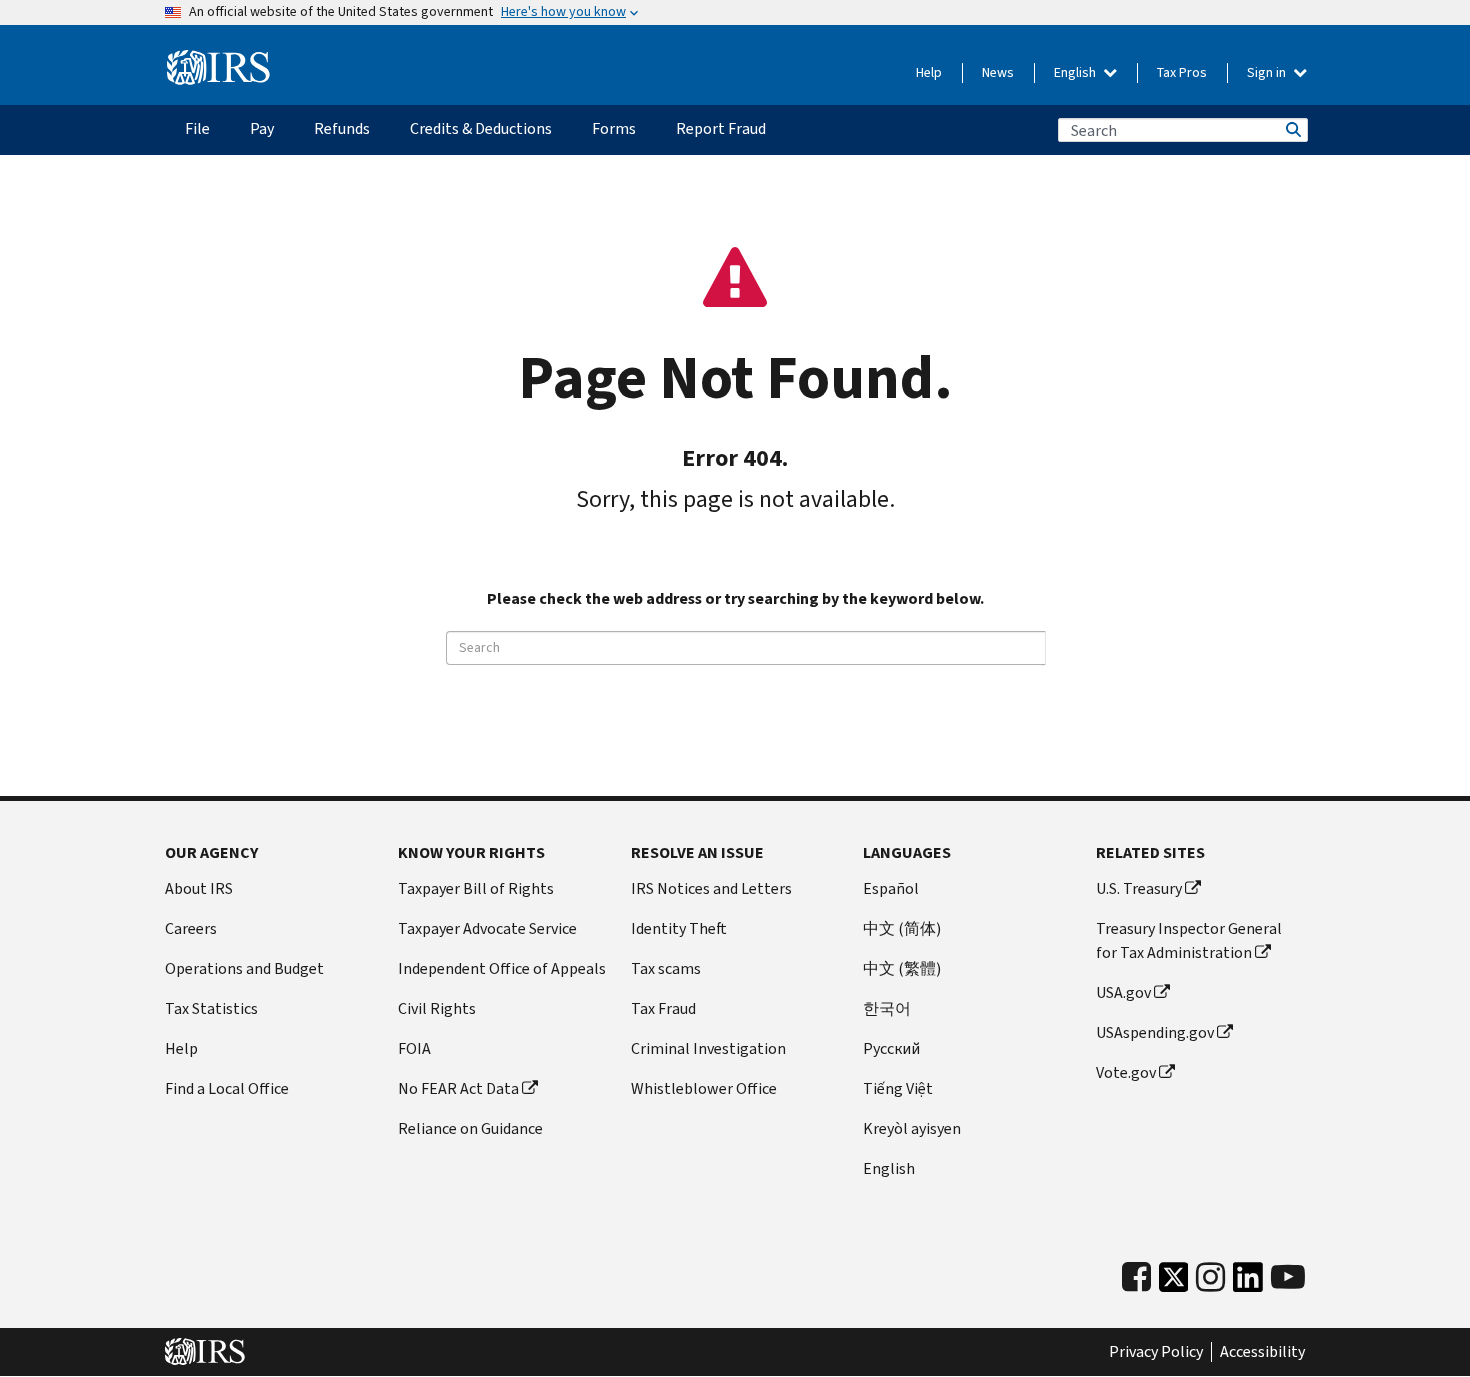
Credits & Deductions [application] (481, 128)
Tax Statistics (211, 1008)
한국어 (887, 1008)
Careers (191, 928)
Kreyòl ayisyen (912, 1128)
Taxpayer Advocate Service (487, 928)
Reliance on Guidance (470, 1128)
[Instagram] (1210, 1277)
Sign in (1268, 72)
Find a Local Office (227, 1088)
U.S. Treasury (1139, 888)
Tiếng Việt (898, 1088)
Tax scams (666, 968)
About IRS (199, 888)
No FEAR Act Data (458, 1088)
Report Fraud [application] (721, 128)
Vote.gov (1126, 1072)
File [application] (197, 128)
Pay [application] (262, 128)
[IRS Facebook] (1136, 1277)
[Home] (218, 68)
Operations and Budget (244, 968)
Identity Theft (679, 928)
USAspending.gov (1155, 1032)
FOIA (414, 1048)
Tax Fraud (663, 1008)
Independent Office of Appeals (502, 968)
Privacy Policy (1156, 1352)
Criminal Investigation (708, 1048)
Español (891, 888)
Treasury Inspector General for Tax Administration (1189, 940)
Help (929, 72)
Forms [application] (614, 128)
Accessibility (1262, 1352)
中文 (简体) (902, 928)
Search (1292, 130)
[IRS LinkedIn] (1248, 1282)
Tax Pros (1182, 72)
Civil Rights (437, 1008)
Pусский (891, 1048)
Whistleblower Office (704, 1088)
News (998, 72)
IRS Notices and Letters (711, 888)
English (1076, 72)
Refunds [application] (342, 128)
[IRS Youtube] (1288, 1277)
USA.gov (1123, 992)
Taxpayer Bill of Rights (476, 888)
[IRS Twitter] (1174, 1282)
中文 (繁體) (902, 968)
